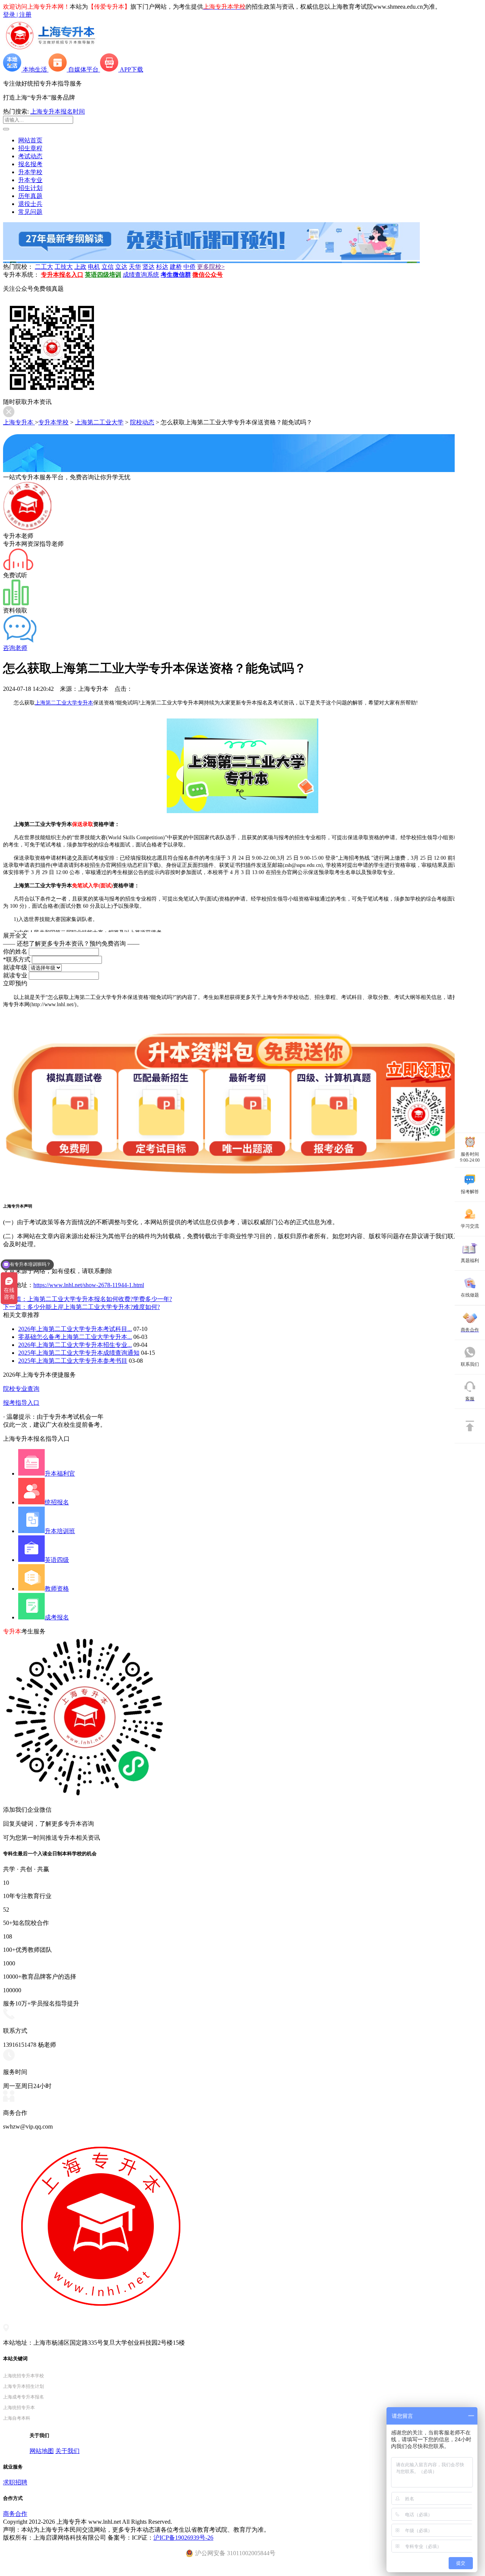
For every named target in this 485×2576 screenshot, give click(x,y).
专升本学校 (53, 422)
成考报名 (57, 1617)
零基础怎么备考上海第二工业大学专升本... (75, 1337)
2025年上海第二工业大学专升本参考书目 (73, 1361)
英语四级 (57, 1560)
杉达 (162, 267)
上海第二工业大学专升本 (64, 703)
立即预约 (15, 983)
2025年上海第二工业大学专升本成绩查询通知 (79, 1353)
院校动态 (142, 422)
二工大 (44, 267)
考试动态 (30, 156)
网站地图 (42, 2451)
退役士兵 (30, 204)
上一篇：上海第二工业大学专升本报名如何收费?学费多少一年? (88, 1299)
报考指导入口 (21, 1403)
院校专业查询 (21, 1389)
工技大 (64, 267)
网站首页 (30, 140)
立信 (108, 267)
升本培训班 (60, 1531)
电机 (94, 267)
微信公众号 (208, 275)
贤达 (149, 267)
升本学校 (30, 172)
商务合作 (15, 2514)
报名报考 (30, 164)
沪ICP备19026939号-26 (183, 2538)
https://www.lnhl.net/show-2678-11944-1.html (89, 1285)
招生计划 (30, 188)
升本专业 (30, 180)
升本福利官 (60, 1473)
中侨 (189, 267)
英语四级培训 (103, 275)
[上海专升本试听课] (211, 258)
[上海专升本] (50, 50)
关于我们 (67, 2451)
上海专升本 (19, 422)
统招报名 (57, 1502)
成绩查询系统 (141, 275)
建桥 (176, 267)
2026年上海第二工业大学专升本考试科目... (75, 1329)
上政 (80, 267)
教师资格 (57, 1589)
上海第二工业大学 (99, 422)
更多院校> (211, 267)
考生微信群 (176, 275)
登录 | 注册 (17, 15)
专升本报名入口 (62, 275)
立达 (121, 267)
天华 (135, 267)
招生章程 (30, 148)
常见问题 (30, 212)
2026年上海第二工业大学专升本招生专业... (75, 1345)
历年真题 (30, 196)
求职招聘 (15, 2482)
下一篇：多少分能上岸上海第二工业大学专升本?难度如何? (81, 1307)
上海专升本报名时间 (58, 111)
